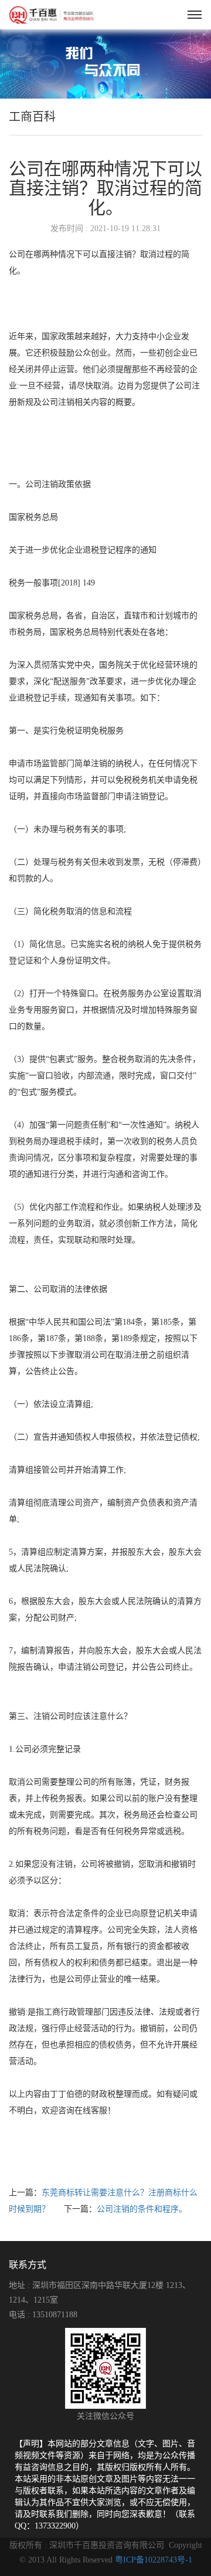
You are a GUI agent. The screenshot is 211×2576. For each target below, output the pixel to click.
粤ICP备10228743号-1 (154, 2560)
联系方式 (28, 2265)
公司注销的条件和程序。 (142, 2209)
